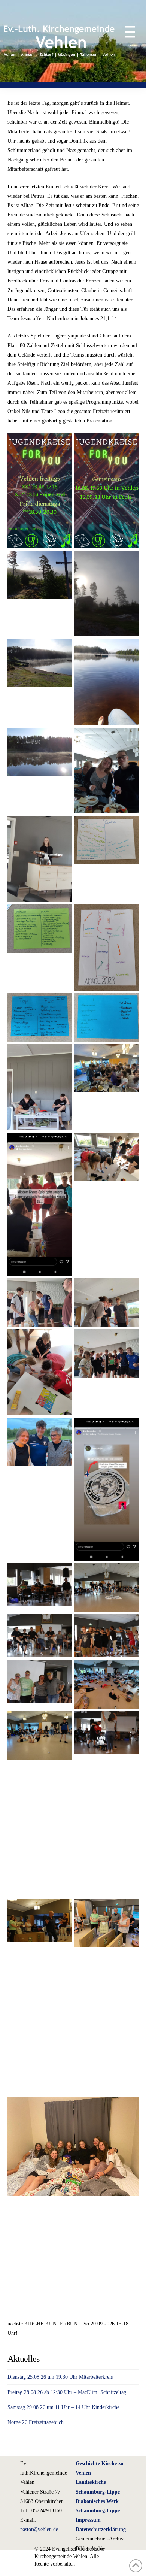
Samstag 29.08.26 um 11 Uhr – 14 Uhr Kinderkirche (63, 2407)
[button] (126, 32)
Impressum (88, 2520)
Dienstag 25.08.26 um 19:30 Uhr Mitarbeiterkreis (60, 2377)
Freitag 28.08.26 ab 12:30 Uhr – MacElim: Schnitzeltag (67, 2392)
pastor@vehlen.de (39, 2529)
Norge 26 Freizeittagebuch (36, 2422)
